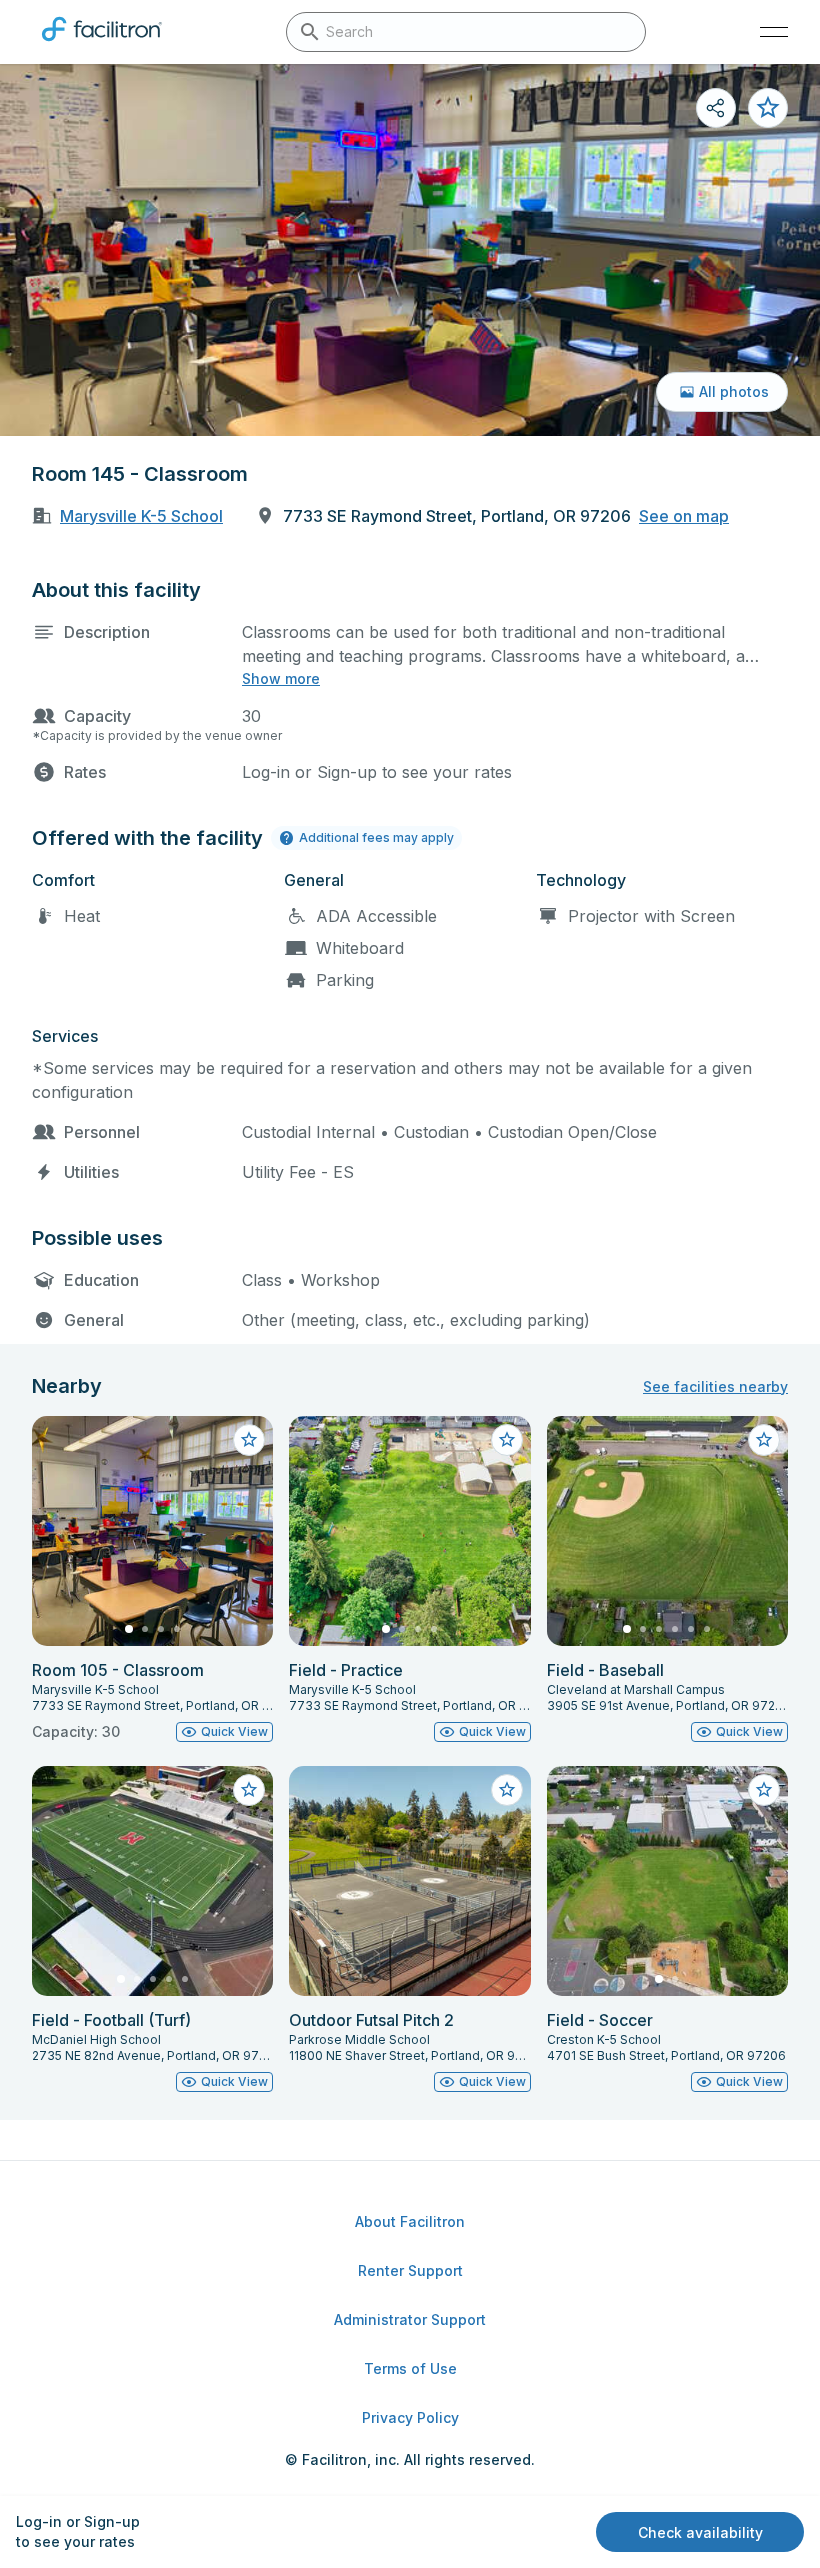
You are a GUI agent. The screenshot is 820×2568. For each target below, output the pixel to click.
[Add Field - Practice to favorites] (507, 1440)
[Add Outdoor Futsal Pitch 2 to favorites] (507, 1790)
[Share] (716, 108)
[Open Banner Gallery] (410, 250)
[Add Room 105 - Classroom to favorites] (249, 1440)
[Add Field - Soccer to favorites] (764, 1790)
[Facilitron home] (102, 45)
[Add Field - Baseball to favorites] (764, 1440)
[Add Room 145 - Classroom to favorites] (768, 108)
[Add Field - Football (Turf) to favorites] (249, 1790)
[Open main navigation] (774, 32)
